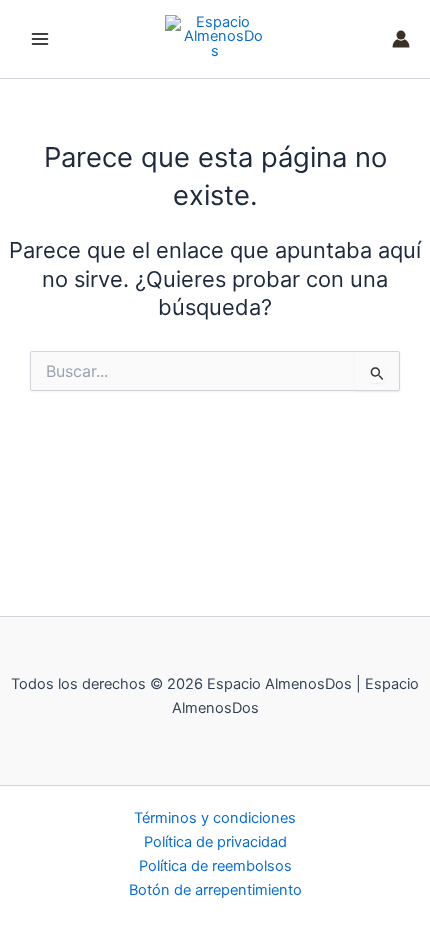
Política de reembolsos (215, 866)
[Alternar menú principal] (40, 39)
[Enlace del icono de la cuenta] (401, 39)
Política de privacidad (215, 842)
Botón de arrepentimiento (215, 890)
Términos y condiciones (215, 818)
